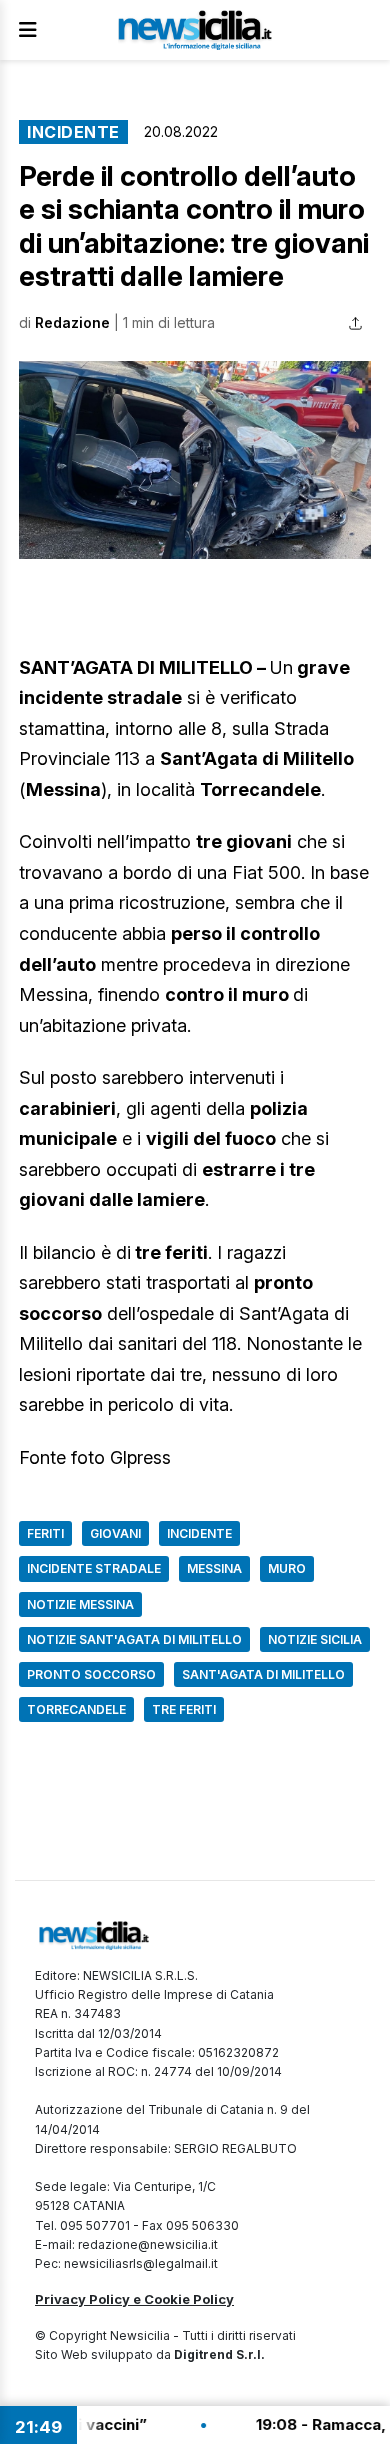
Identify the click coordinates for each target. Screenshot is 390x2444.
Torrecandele (76, 1709)
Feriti (45, 1533)
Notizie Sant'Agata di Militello (134, 1639)
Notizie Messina (80, 1604)
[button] (195, 460)
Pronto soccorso (91, 1674)
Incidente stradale (94, 1568)
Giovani (115, 1533)
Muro (287, 1568)
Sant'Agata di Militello (263, 1674)
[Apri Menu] (28, 30)
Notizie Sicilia (315, 1639)
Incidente (73, 132)
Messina (214, 1568)
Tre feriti (184, 1709)
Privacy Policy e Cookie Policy (134, 2299)
